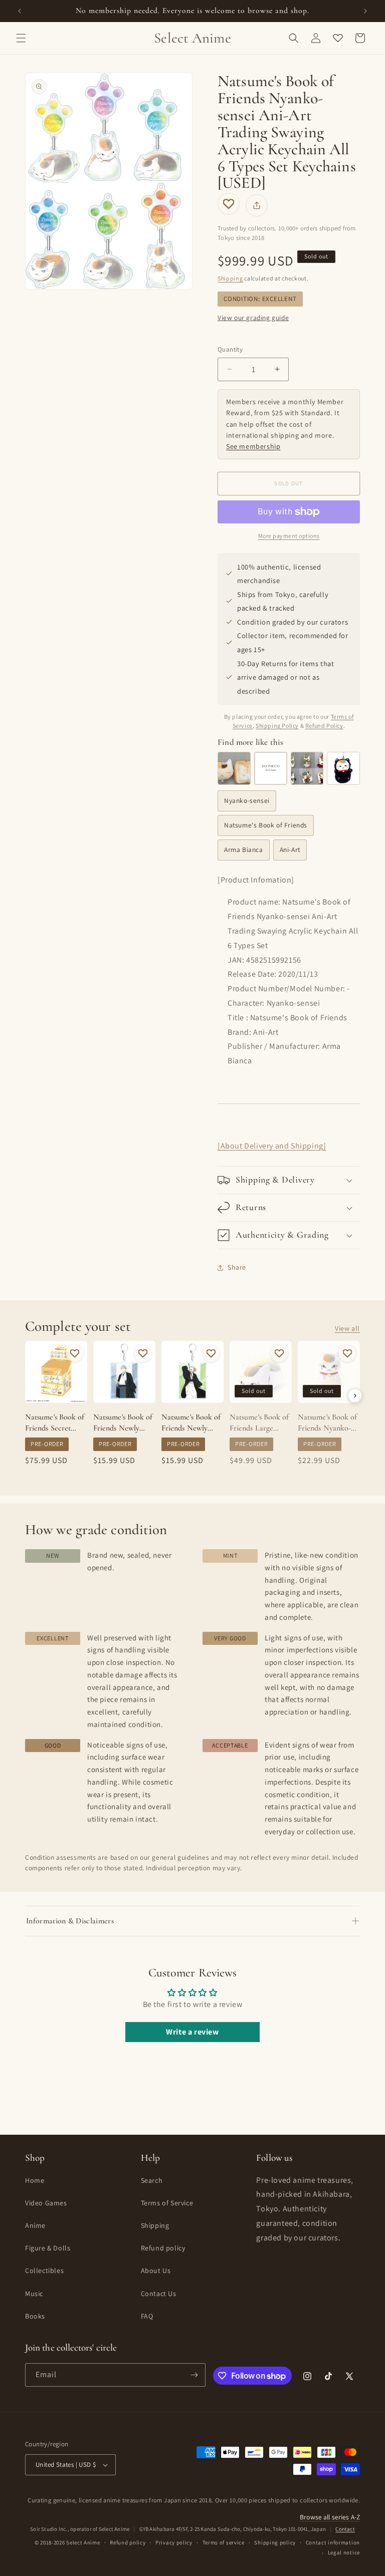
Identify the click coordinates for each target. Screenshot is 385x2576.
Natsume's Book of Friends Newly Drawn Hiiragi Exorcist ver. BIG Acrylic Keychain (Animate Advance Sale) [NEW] (191, 1423)
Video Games (46, 2203)
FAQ (147, 2316)
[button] (21, 38)
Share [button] (237, 1267)
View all (347, 1328)
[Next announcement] (365, 11)
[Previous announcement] (20, 11)
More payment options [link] (289, 536)
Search (152, 2180)
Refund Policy (324, 726)
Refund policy (163, 2248)
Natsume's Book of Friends (266, 825)
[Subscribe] (194, 2375)
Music (34, 2294)
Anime (35, 2225)
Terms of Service (167, 2203)
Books (35, 2316)
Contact (345, 2529)
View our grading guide (253, 318)
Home (35, 2180)
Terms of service (224, 2542)
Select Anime (83, 2542)
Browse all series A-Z (330, 2517)
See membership (253, 446)
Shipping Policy (277, 726)
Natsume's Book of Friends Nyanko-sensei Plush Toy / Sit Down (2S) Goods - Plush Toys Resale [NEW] (328, 1423)
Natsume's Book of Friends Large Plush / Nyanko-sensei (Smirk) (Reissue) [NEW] (259, 1423)
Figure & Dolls (48, 2248)
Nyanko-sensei (247, 800)
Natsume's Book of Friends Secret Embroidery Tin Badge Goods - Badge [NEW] (55, 1423)
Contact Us (159, 2294)
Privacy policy (174, 2542)
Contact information (333, 2542)
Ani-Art (290, 849)
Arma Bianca (244, 849)
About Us (156, 2270)
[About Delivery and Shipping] (272, 1146)
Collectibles (44, 2270)
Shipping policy (275, 2542)
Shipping (230, 278)
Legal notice (344, 2552)
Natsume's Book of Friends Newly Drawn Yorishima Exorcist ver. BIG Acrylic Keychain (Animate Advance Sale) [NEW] (123, 1423)
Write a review (192, 2032)
